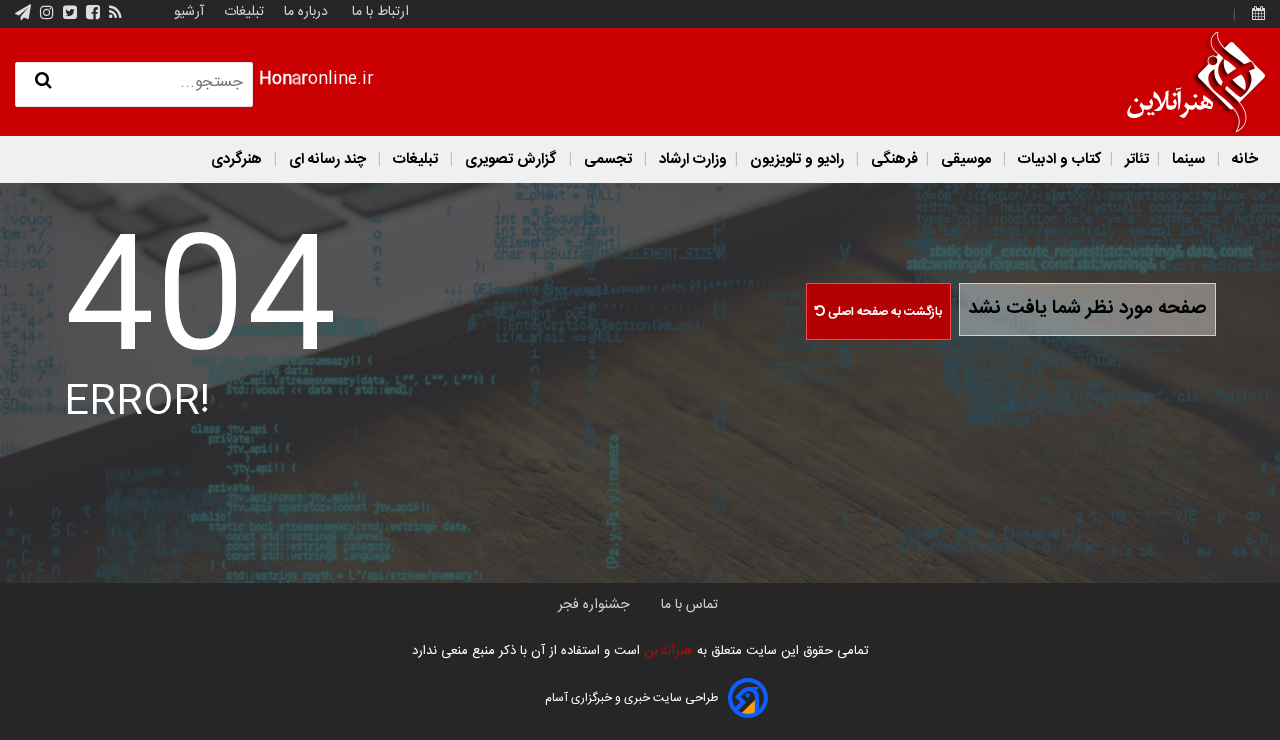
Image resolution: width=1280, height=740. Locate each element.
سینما (1188, 159)
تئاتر (1135, 159)
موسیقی (966, 159)
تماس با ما (689, 605)
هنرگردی (236, 159)
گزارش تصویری (511, 159)
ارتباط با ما (380, 12)
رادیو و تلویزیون (797, 159)
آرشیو (189, 12)
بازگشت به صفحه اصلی (883, 312)
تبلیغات (242, 12)
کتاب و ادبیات (1058, 159)
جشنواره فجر (593, 605)
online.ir (316, 79)
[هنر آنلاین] (1196, 82)
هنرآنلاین (666, 651)
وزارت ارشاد (691, 159)
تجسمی (608, 159)
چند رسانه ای (327, 159)
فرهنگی (892, 159)
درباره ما (306, 12)
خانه (1243, 159)
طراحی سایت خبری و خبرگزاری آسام (631, 698)
